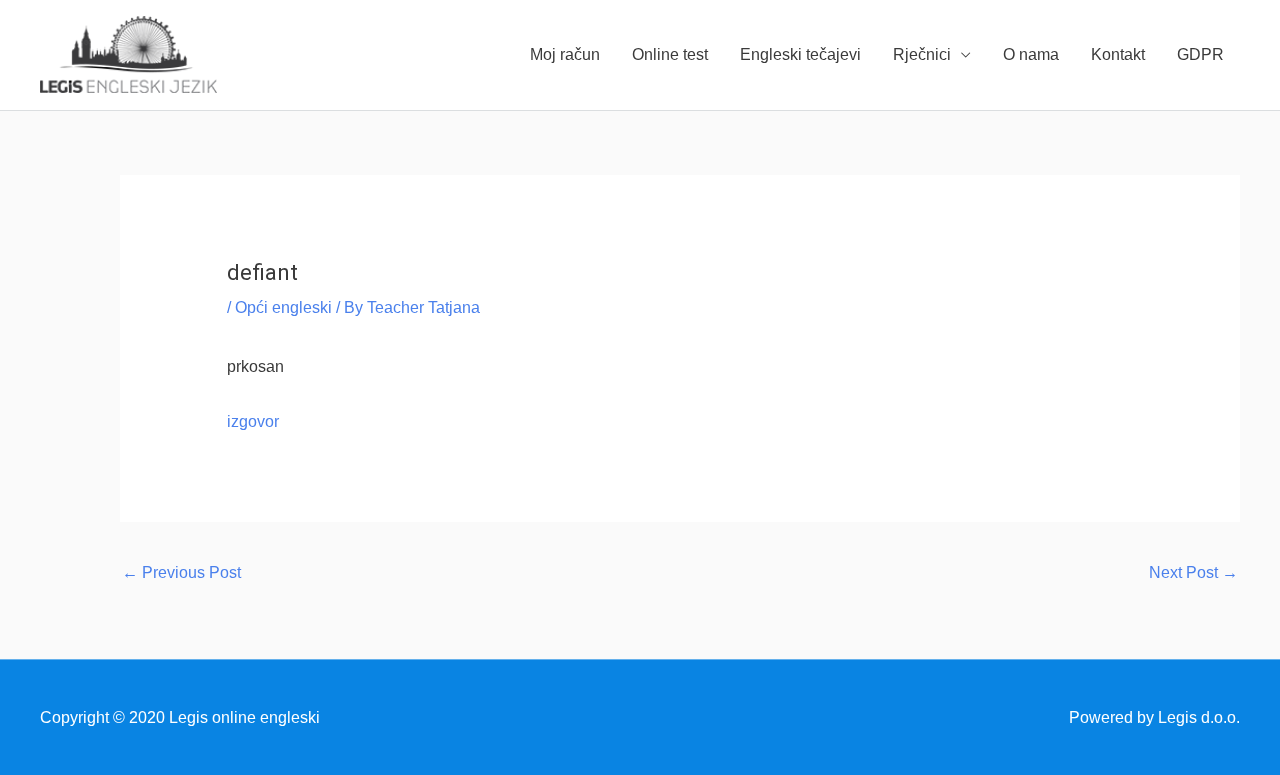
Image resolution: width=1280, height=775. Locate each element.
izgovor (253, 421)
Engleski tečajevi (800, 54)
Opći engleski (283, 307)
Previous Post (181, 572)
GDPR (1200, 54)
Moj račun (565, 54)
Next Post (1193, 572)
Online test (670, 54)
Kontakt (1118, 54)
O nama (1031, 54)
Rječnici (922, 54)
